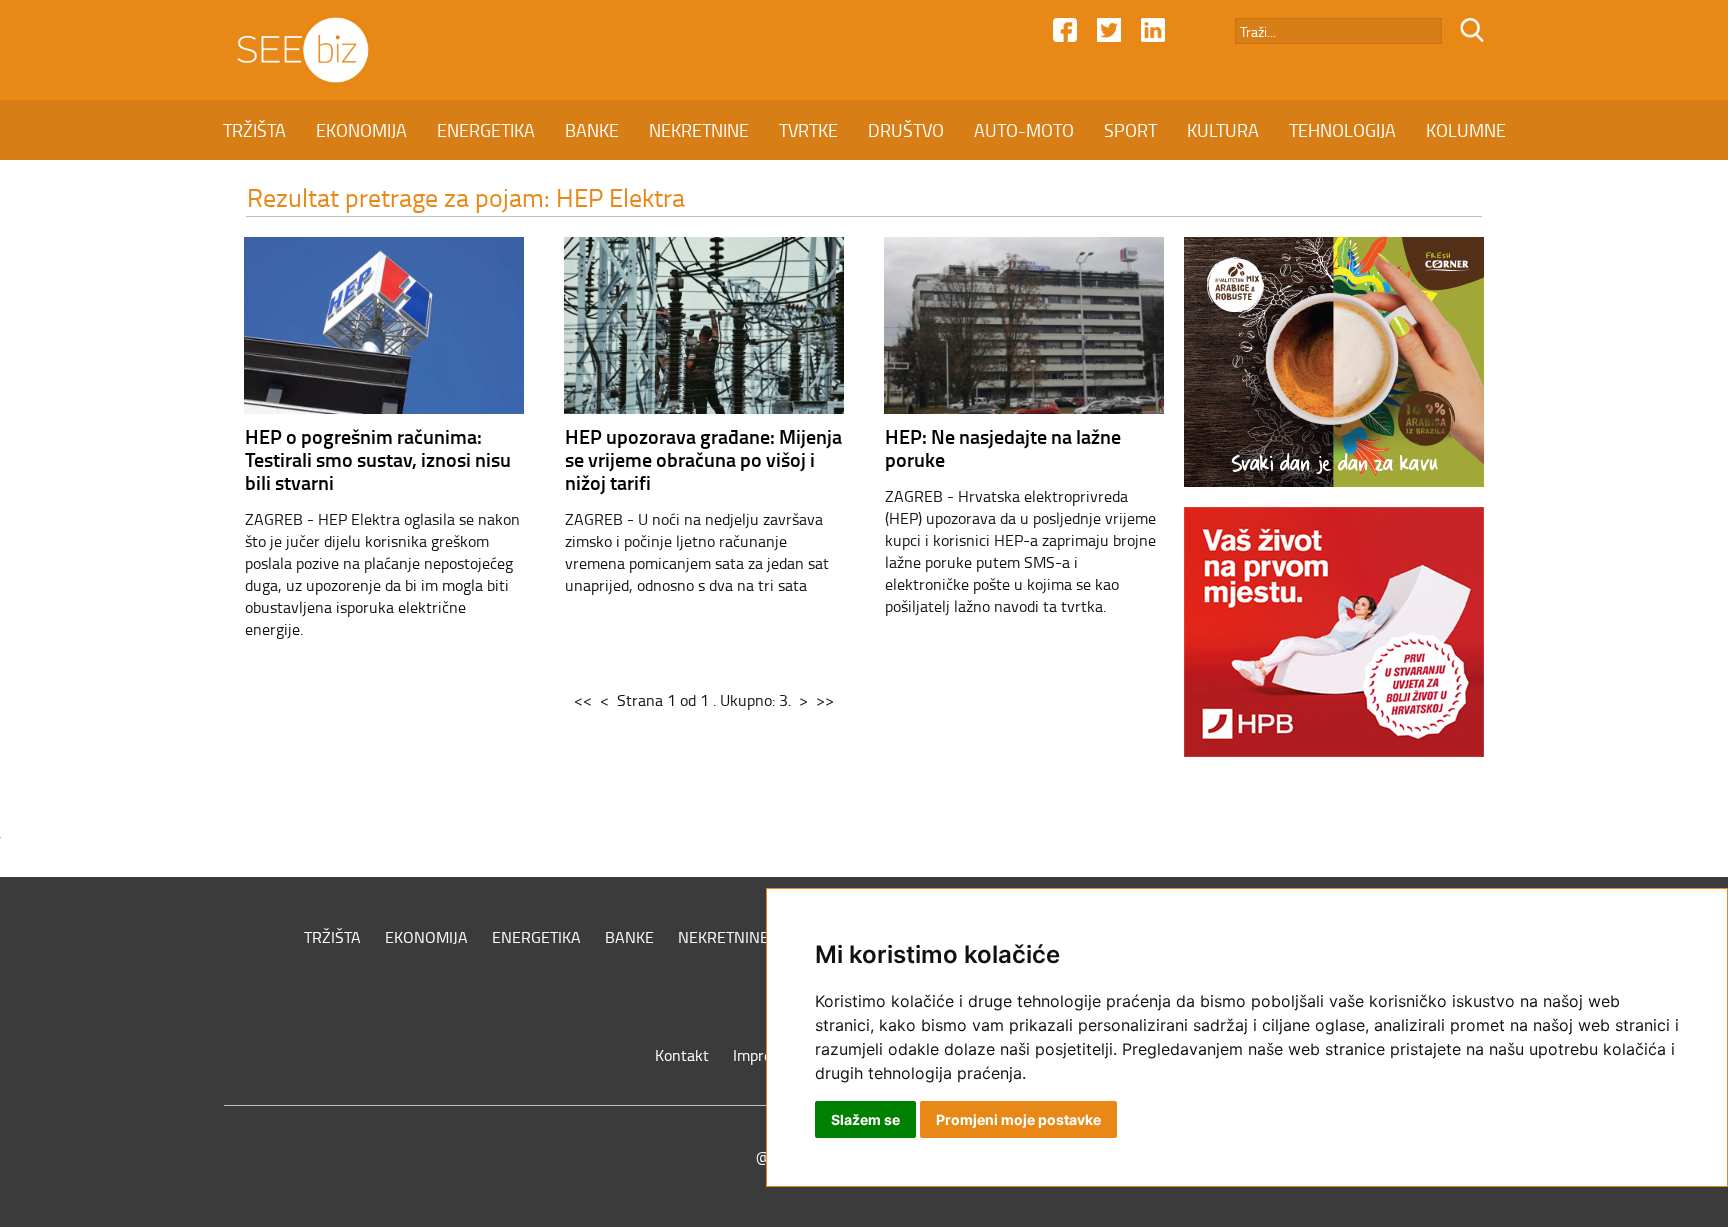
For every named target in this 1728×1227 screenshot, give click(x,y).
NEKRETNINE (699, 130)
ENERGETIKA (486, 130)
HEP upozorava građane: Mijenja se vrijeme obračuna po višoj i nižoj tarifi (703, 459)
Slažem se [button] (865, 1119)
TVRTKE (808, 130)
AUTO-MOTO (1024, 130)
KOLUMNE (1466, 130)
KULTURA (1223, 130)
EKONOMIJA (361, 130)
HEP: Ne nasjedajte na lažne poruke (1003, 447)
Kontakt (682, 1055)
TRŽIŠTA (254, 130)
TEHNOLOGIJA (1342, 130)
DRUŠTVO (906, 130)
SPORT (1130, 130)
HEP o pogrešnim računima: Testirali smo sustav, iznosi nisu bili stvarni (378, 459)
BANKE (592, 130)
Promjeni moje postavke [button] (1018, 1119)
